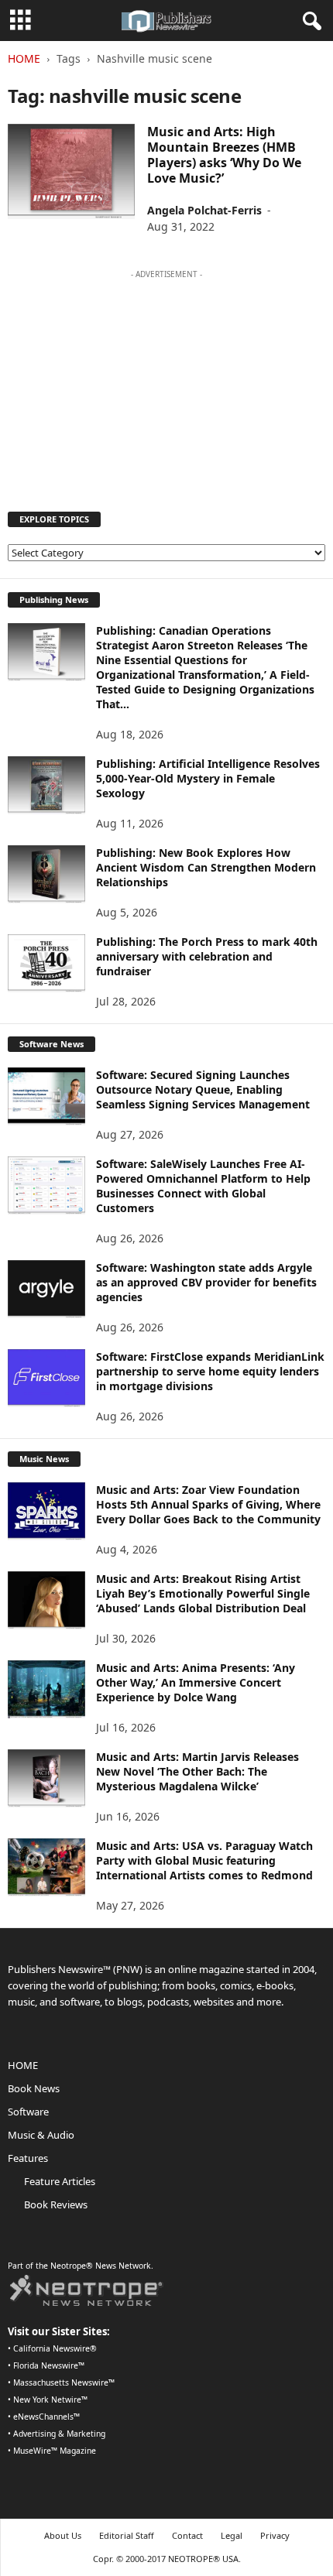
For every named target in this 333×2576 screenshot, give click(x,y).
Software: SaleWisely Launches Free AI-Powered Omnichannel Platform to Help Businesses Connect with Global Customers (203, 1186)
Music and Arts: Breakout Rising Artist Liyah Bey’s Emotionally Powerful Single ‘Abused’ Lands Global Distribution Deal (203, 1593)
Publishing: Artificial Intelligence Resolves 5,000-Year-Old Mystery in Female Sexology (208, 778)
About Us (63, 2535)
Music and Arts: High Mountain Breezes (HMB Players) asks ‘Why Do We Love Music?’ (224, 155)
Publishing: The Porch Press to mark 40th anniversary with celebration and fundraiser (207, 956)
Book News (34, 2088)
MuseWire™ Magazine (55, 2451)
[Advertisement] (166, 383)
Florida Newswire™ (49, 2365)
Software (28, 2112)
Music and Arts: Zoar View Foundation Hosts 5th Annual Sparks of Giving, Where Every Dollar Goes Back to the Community (208, 1504)
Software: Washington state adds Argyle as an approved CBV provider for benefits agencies (206, 1282)
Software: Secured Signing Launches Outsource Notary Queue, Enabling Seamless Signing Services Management (203, 1089)
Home (24, 58)
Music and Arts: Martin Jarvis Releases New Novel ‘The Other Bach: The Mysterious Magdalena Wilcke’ (197, 1771)
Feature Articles (60, 2181)
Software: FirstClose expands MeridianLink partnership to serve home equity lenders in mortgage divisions (210, 1371)
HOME (23, 2065)
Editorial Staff (127, 2535)
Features (28, 2158)
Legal (232, 2535)
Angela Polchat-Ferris (204, 210)
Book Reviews (56, 2204)
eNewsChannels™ (46, 2417)
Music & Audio (41, 2135)
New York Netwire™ (50, 2400)
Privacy (275, 2535)
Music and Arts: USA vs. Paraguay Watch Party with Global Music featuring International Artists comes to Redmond (204, 1860)
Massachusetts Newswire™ (64, 2382)
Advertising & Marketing (59, 2434)
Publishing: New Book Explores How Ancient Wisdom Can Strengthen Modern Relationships (206, 867)
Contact (187, 2535)
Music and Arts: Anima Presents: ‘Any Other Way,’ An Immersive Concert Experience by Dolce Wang (196, 1682)
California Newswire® (55, 2348)
